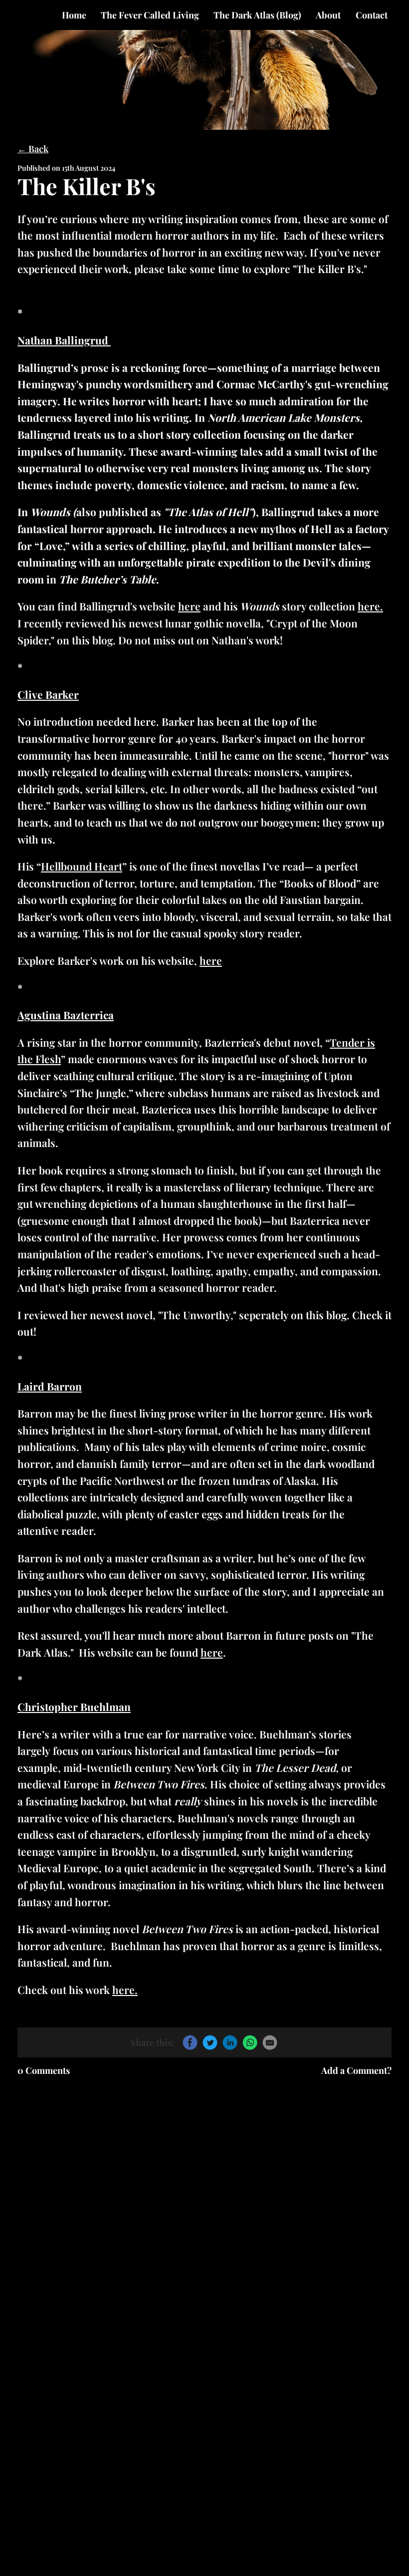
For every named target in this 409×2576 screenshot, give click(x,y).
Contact (372, 15)
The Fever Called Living (150, 15)
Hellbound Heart (82, 866)
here (189, 606)
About (328, 15)
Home (74, 15)
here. (370, 606)
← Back (33, 149)
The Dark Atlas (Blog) (257, 15)
